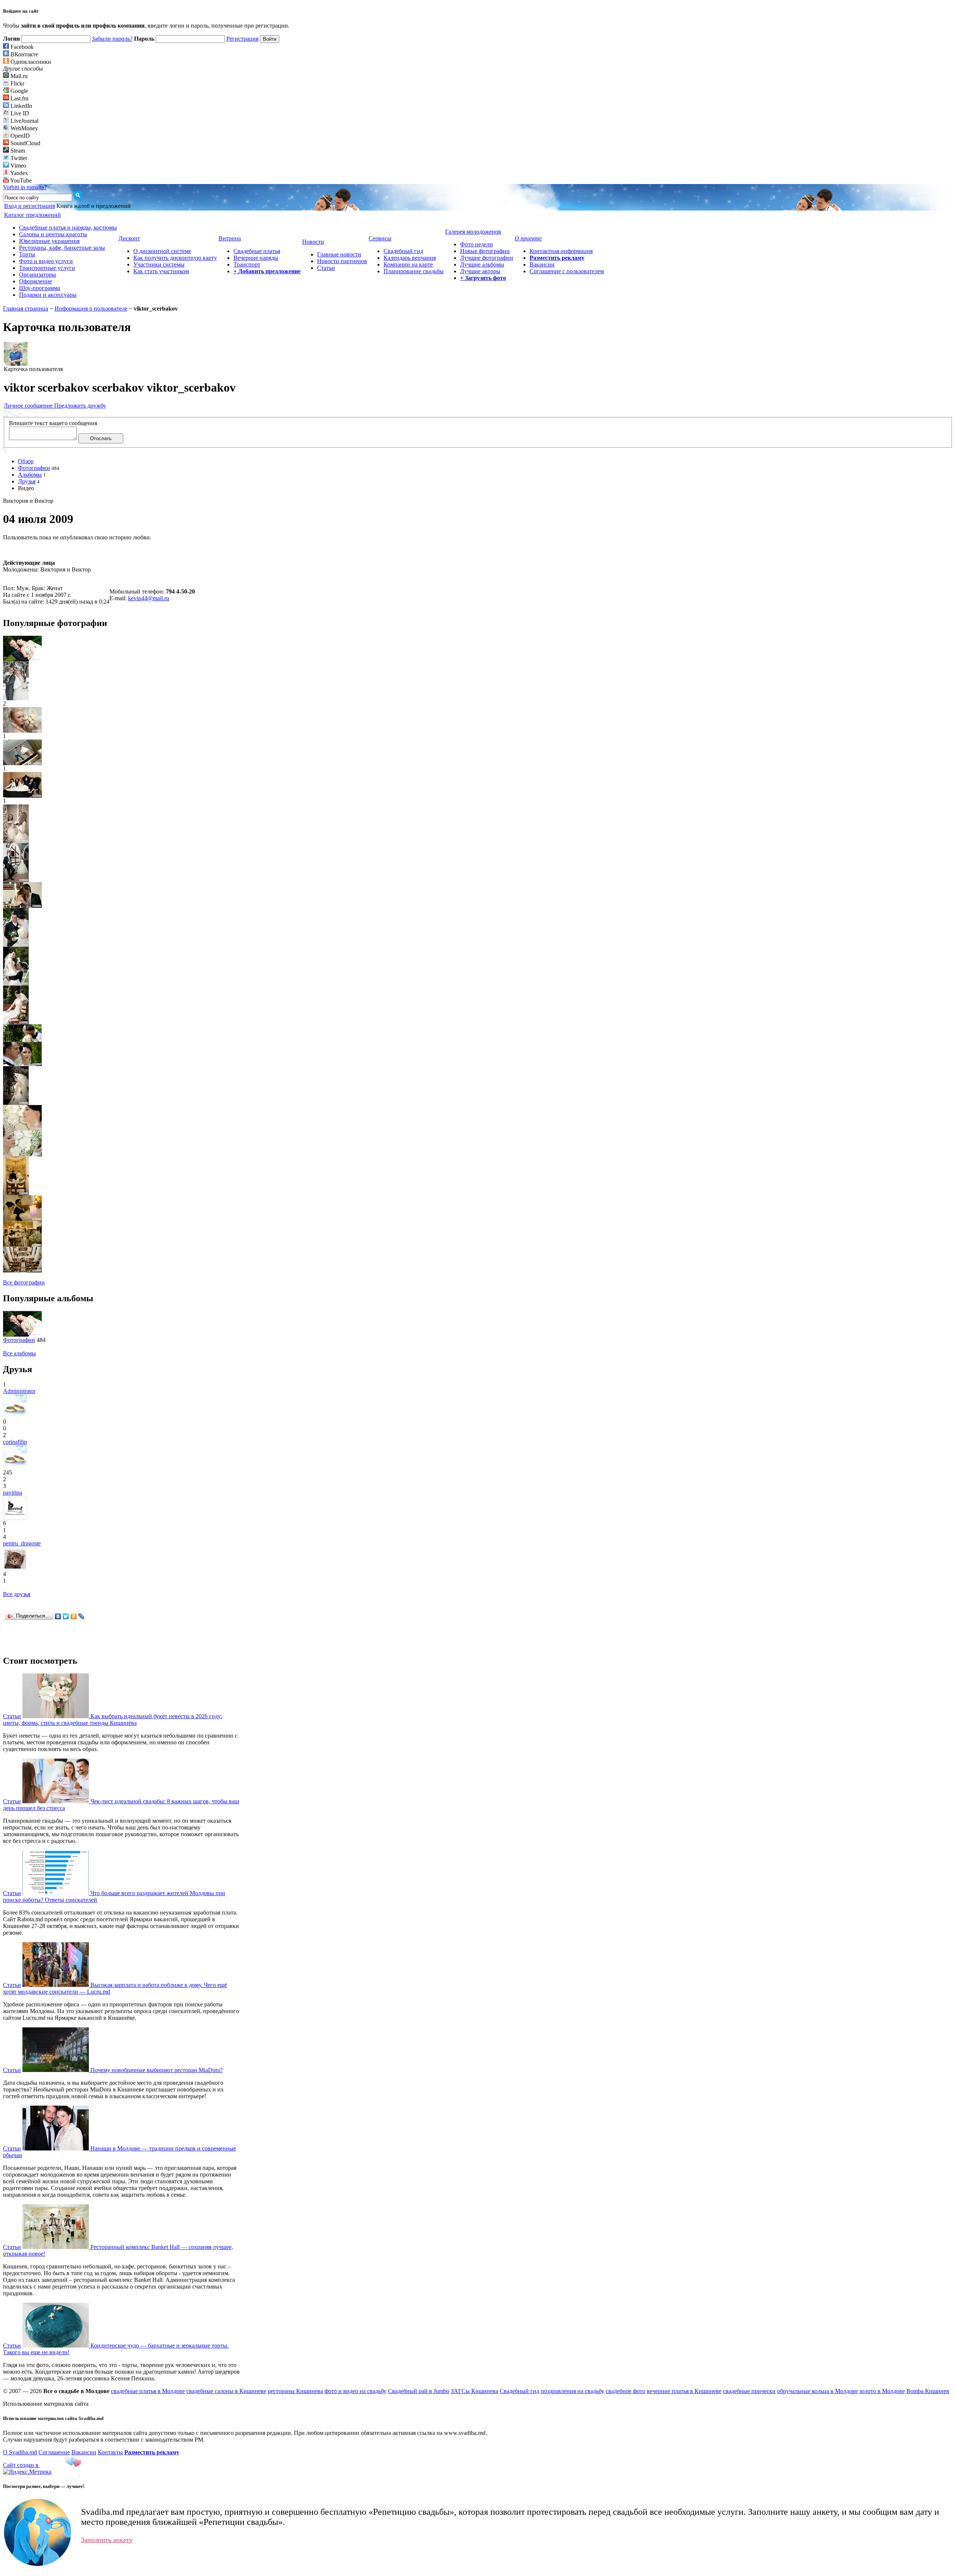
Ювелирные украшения (49, 241)
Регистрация (242, 39)
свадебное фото (626, 2391)
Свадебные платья (257, 251)
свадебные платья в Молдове (148, 2391)
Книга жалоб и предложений (94, 206)
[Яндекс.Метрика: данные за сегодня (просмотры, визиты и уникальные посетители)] (27, 2472)
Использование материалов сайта (46, 2404)
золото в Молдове (882, 2391)
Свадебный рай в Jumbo (419, 2391)
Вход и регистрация (30, 206)
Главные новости (339, 254)
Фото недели (477, 244)
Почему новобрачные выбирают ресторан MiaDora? (156, 2070)
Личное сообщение (29, 406)
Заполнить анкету (107, 2540)
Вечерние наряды (256, 258)
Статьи (326, 268)
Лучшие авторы (480, 271)
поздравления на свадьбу (572, 2391)
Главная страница (26, 309)
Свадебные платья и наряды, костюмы (68, 228)
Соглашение (54, 2452)
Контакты (110, 2452)
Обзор (26, 461)
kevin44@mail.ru (149, 598)
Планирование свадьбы (414, 271)
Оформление (35, 281)
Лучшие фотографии (487, 258)
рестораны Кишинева (295, 2391)
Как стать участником (161, 271)
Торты (27, 254)
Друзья (27, 481)
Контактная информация (561, 251)
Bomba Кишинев (928, 2391)
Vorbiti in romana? (25, 187)
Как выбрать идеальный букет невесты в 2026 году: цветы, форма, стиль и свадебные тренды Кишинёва (113, 1720)
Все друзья (17, 1594)
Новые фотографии (485, 251)
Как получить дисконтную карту (175, 258)
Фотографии (34, 468)
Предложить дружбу (80, 406)
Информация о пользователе (91, 309)
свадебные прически (749, 2391)
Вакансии (542, 264)
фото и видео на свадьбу (356, 2391)
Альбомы (30, 475)
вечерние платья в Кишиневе (684, 2391)
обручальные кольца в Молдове (817, 2391)
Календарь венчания (410, 258)
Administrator (19, 1391)
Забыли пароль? (112, 39)
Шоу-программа (40, 288)
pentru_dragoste (22, 1543)
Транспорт (247, 264)
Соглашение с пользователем (567, 271)
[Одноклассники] (74, 1616)
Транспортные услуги (47, 268)
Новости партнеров (342, 261)
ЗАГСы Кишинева (474, 2391)
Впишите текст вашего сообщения (53, 423)
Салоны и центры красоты (53, 234)
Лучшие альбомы (482, 264)
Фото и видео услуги (46, 261)
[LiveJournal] (82, 1616)
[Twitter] (66, 1616)
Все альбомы (19, 1353)
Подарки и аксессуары (48, 295)
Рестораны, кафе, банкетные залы (62, 248)
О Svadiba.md (20, 2452)
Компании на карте (408, 264)
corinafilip (15, 1442)
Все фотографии (24, 1282)
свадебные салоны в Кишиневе (226, 2391)
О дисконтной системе (162, 251)
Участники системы (159, 264)
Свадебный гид (403, 251)
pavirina (13, 1493)
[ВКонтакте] (58, 1616)
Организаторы (38, 275)
